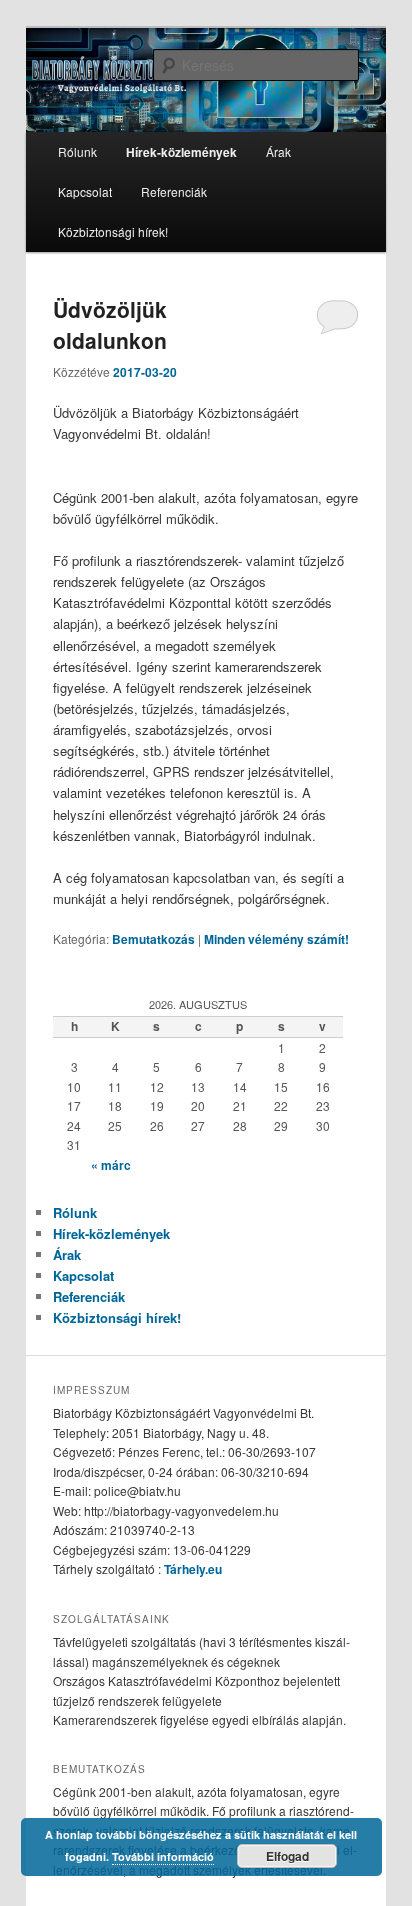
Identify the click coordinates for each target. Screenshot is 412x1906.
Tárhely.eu (193, 1569)
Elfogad (287, 1856)
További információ (163, 1856)
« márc (111, 1165)
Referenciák (174, 191)
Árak (278, 151)
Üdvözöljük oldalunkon (110, 325)
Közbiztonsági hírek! (113, 231)
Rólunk (77, 151)
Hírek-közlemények (181, 152)
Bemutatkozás (153, 939)
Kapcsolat (85, 191)
